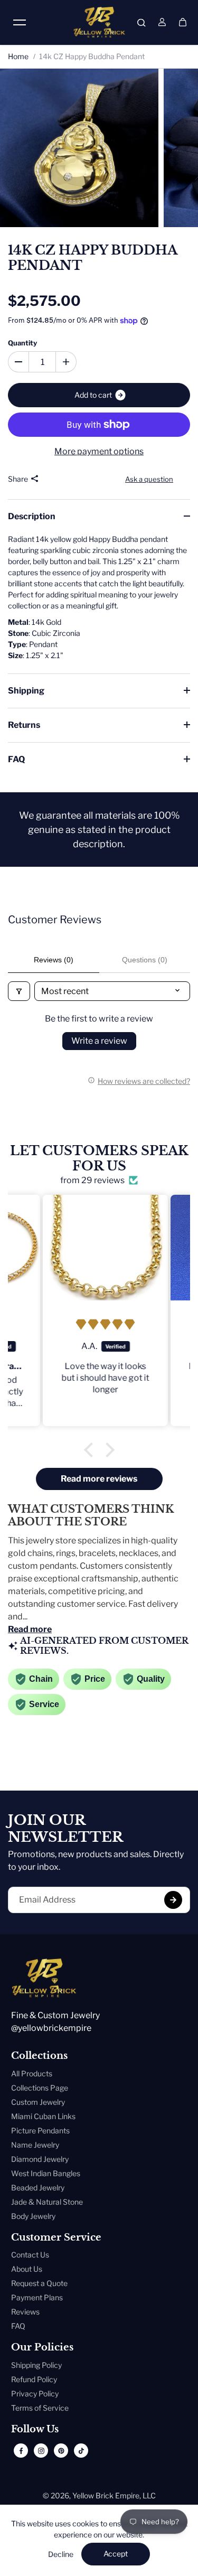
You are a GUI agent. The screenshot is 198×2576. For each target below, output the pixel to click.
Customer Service (56, 2238)
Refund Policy (34, 2379)
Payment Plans (37, 2297)
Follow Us (35, 2429)
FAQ (16, 759)
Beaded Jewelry (38, 2188)
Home (18, 56)
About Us (27, 2269)
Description (32, 516)
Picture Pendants (40, 2130)
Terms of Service (40, 2408)
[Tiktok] (81, 2451)
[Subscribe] (173, 1900)
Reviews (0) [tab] (54, 960)
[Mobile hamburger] (20, 22)
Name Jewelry (35, 2145)
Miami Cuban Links (43, 2116)
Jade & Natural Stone (47, 2202)
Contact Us (30, 2255)
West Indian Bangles (46, 2173)
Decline (61, 2554)
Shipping (26, 691)
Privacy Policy (35, 2394)
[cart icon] (183, 22)
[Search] (142, 22)
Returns (24, 725)
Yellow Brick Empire (106, 2495)
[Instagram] (41, 2451)
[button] (91, 1449)
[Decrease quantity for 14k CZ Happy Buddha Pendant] (18, 362)
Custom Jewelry (38, 2102)
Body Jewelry (33, 2216)
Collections (39, 2056)
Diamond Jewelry (40, 2159)
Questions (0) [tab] (145, 960)
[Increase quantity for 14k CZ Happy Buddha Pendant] (66, 362)
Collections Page (40, 2088)
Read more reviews (99, 1479)
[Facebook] (21, 2451)
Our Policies (42, 2348)
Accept (116, 2554)
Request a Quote (39, 2283)
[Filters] (19, 991)
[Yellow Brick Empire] (99, 22)
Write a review (99, 1041)
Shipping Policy (36, 2365)
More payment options (99, 451)
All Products (32, 2073)
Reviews (25, 2312)
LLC (149, 2495)
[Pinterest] (61, 2451)
